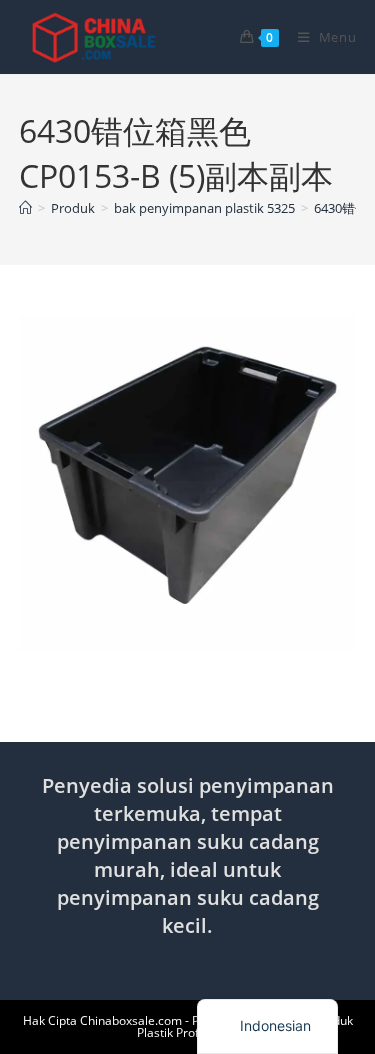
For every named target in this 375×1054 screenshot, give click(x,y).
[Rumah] (25, 208)
